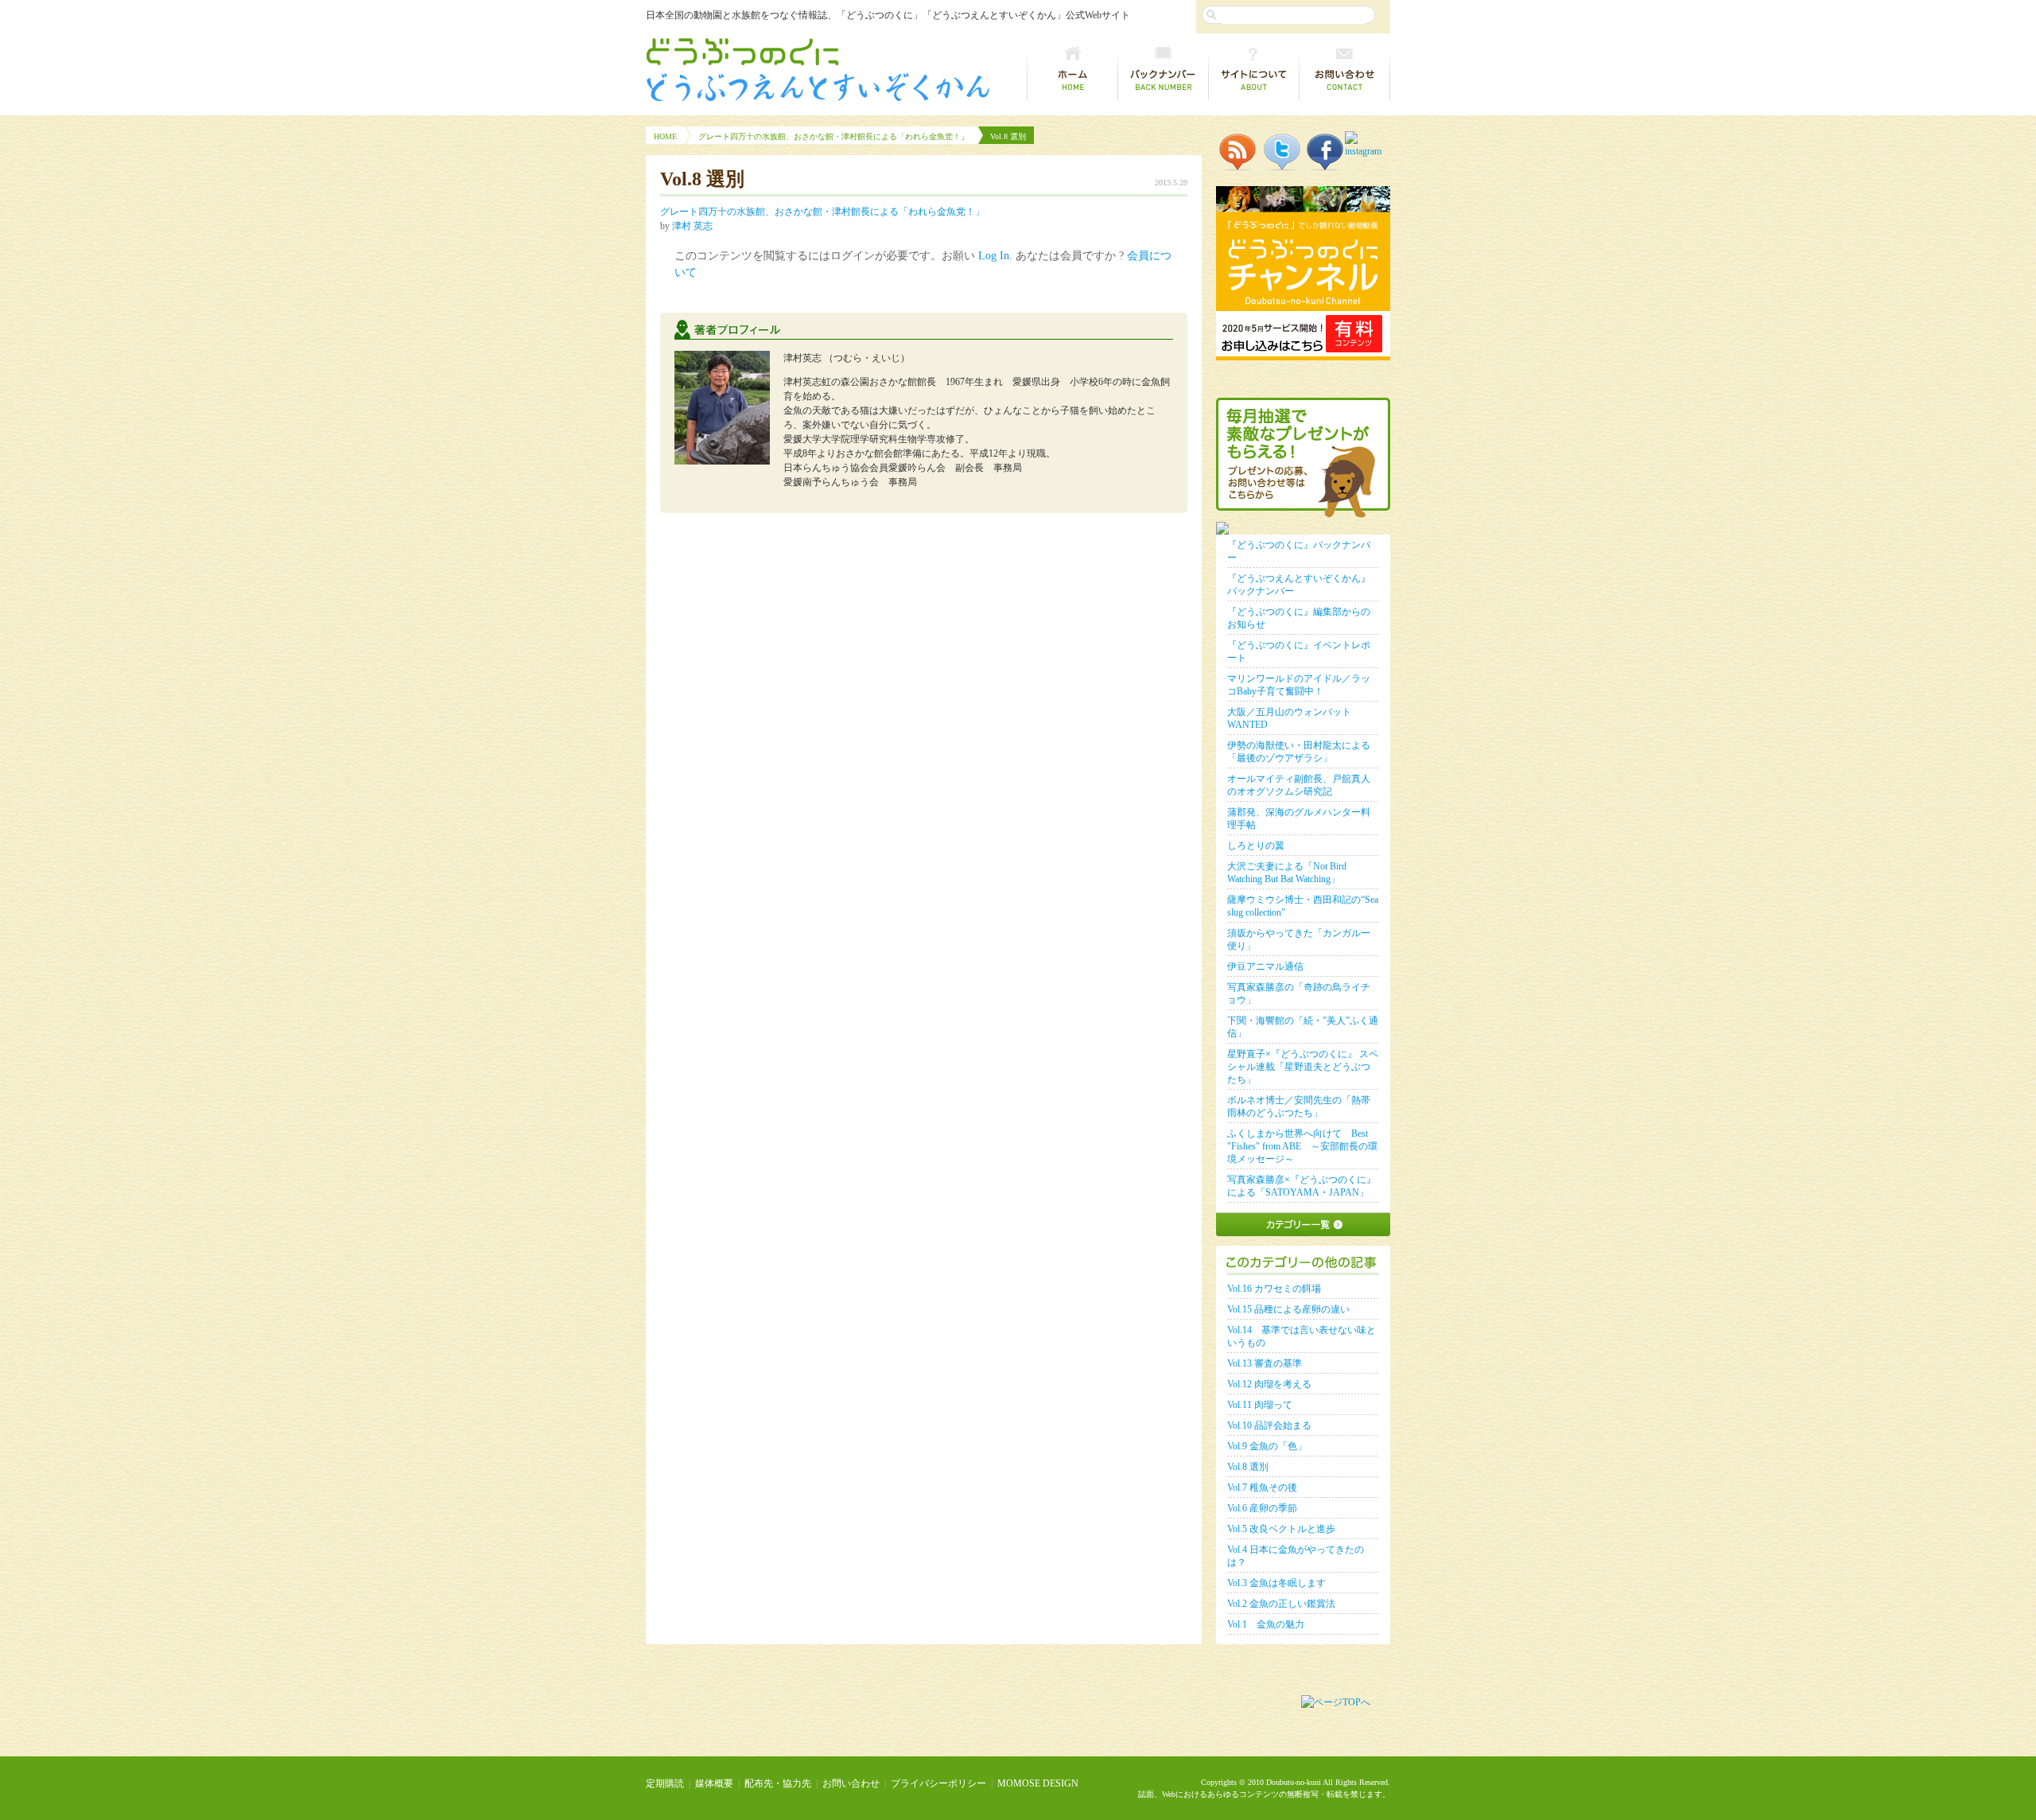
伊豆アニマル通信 (1265, 966)
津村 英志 (692, 226)
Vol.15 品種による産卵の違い (1288, 1309)
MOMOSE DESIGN (1038, 1783)
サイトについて (1254, 70)
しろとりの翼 (1256, 846)
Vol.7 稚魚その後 (1262, 1487)
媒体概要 (714, 1783)
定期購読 (665, 1783)
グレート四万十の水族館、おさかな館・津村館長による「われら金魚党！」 (833, 136)
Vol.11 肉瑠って (1260, 1405)
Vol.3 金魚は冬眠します (1276, 1583)
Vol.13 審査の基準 (1265, 1363)
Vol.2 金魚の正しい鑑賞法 (1281, 1604)
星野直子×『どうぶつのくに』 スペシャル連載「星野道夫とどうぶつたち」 (1303, 1067)
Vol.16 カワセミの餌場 (1274, 1289)
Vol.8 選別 (1248, 1467)
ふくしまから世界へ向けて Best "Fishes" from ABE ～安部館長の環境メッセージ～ (1302, 1146)
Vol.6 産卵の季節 (1262, 1508)
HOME (665, 136)
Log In (994, 256)
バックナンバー (1164, 70)
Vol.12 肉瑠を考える (1269, 1384)
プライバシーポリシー (938, 1783)
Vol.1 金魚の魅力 (1266, 1624)
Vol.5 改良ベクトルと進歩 (1281, 1529)
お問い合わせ (1345, 70)
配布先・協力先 (778, 1783)
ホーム (1072, 70)
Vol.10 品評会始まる (1269, 1425)
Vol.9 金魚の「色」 (1267, 1446)
